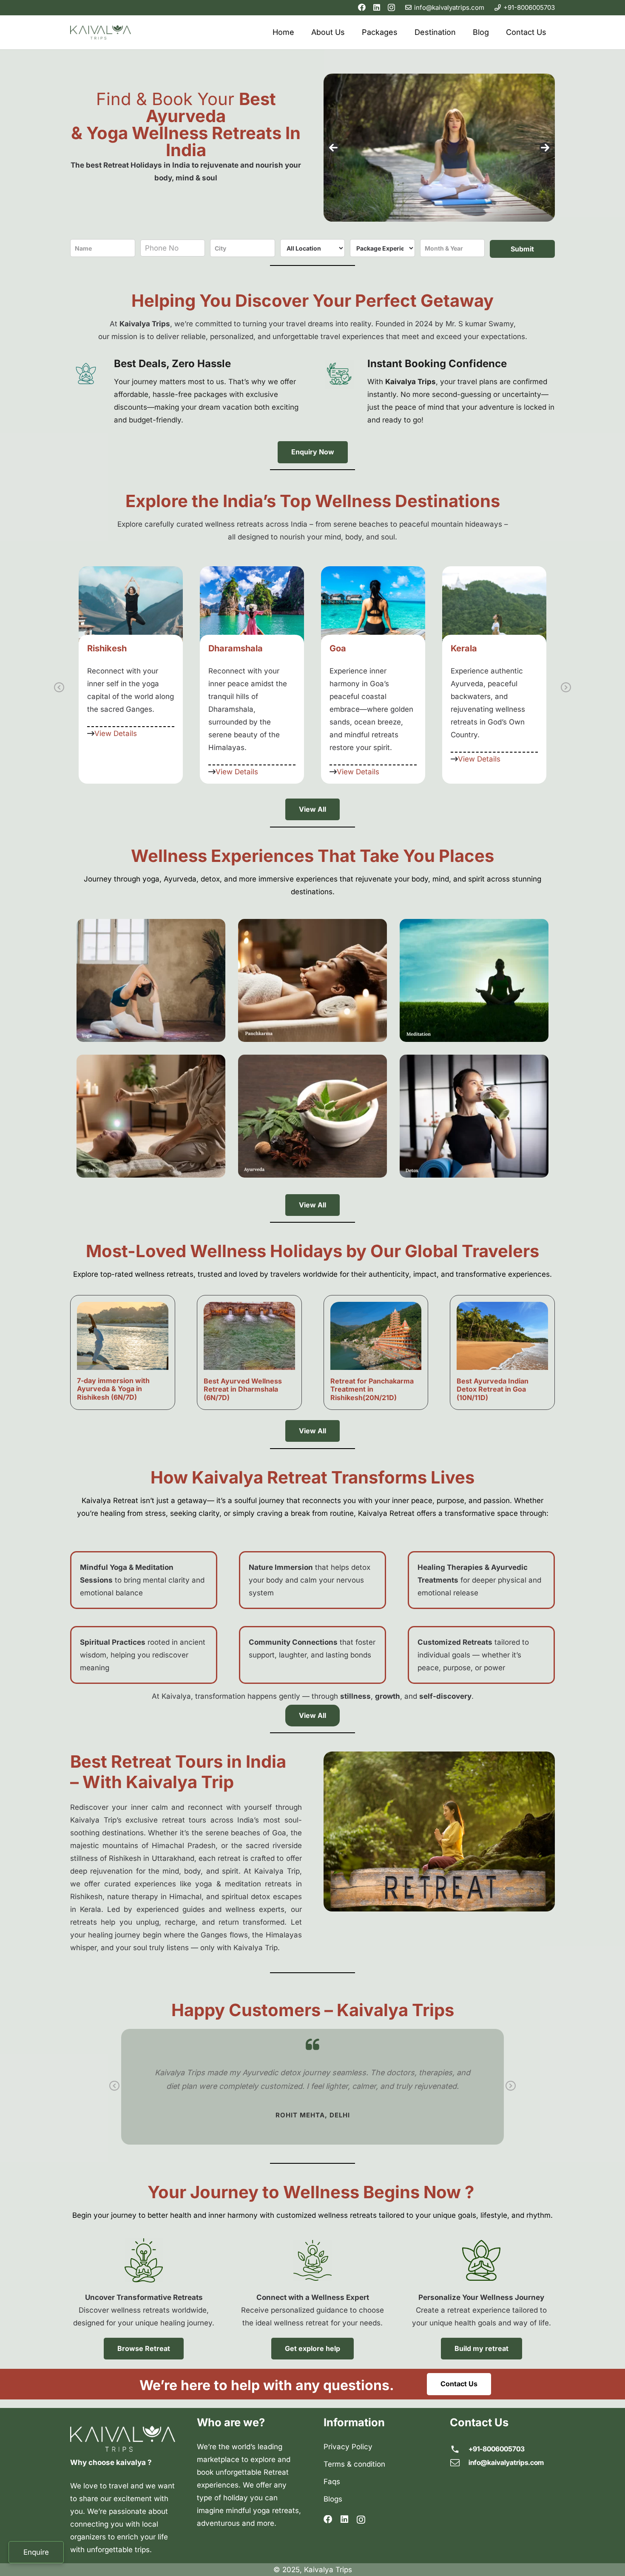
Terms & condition (354, 2464)
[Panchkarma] (312, 980)
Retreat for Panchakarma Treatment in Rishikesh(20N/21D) (372, 1389)
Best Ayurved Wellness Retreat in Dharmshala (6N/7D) (243, 1389)
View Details (116, 772)
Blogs (333, 2499)
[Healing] (151, 1116)
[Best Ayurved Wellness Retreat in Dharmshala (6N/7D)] (249, 1336)
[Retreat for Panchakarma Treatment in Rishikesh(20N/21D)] (376, 1336)
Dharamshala (114, 648)
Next (566, 688)
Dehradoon (473, 648)
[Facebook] (362, 7)
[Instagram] (391, 8)
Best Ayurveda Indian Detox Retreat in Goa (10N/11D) (493, 1389)
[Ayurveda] (312, 1116)
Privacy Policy (348, 2447)
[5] (474, 1116)
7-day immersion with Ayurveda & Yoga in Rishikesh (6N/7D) (113, 1389)
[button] (461, 32)
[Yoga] (151, 980)
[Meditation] (474, 980)
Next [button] (545, 148)
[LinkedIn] (377, 7)
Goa (217, 648)
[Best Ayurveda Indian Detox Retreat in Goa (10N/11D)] (502, 1336)
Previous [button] (333, 148)
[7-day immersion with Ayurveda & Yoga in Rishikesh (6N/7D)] (123, 1336)
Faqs (332, 2482)
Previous (59, 688)
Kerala (343, 648)
